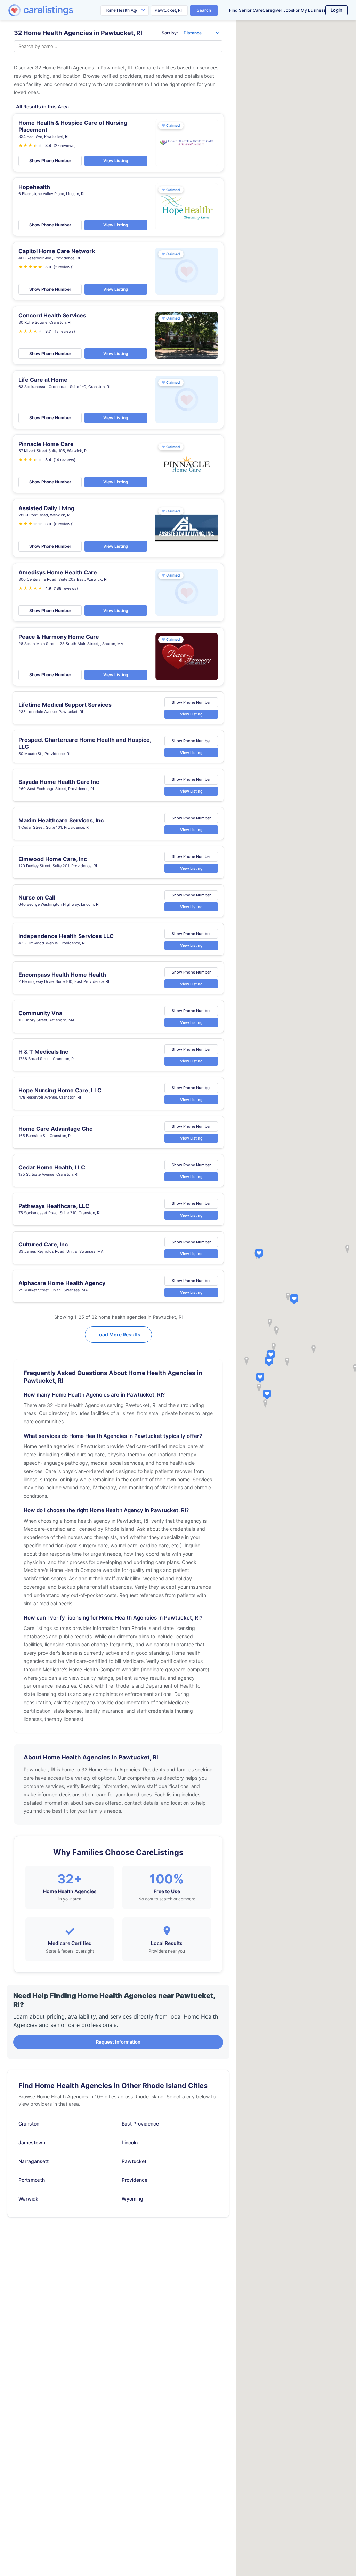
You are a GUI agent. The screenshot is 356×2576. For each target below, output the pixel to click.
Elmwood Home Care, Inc (53, 859)
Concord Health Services (52, 315)
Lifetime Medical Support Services (65, 705)
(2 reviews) (64, 267)
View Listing (116, 161)
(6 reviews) (64, 524)
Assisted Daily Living (46, 508)
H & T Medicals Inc (43, 1052)
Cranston (29, 2124)
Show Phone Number (50, 161)
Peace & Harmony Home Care (59, 637)
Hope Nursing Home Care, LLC (60, 1090)
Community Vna (40, 1013)
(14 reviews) (64, 460)
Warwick (28, 2199)
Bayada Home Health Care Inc (59, 782)
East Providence (140, 2124)
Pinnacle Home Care (46, 444)
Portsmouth (32, 2180)
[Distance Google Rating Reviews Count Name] (201, 33)
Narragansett (34, 2161)
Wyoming (132, 2199)
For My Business (309, 10)
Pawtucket (134, 2161)
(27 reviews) (65, 146)
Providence (135, 2180)
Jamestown (32, 2142)
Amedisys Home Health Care (58, 572)
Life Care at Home (43, 380)
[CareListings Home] (60, 10)
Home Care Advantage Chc (55, 1129)
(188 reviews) (66, 588)
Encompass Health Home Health (62, 975)
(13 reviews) (64, 331)
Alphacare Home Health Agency (62, 1283)
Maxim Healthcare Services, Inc (61, 820)
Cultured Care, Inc (43, 1244)
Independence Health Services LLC (66, 936)
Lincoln (130, 2142)
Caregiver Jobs (278, 10)
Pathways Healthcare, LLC (54, 1206)
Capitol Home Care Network (57, 251)
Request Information (118, 2042)
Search (204, 10)
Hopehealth (34, 187)
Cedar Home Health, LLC (52, 1167)
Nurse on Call (37, 897)
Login (337, 10)
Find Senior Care (246, 10)
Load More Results (118, 1335)
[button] (294, 1299)
